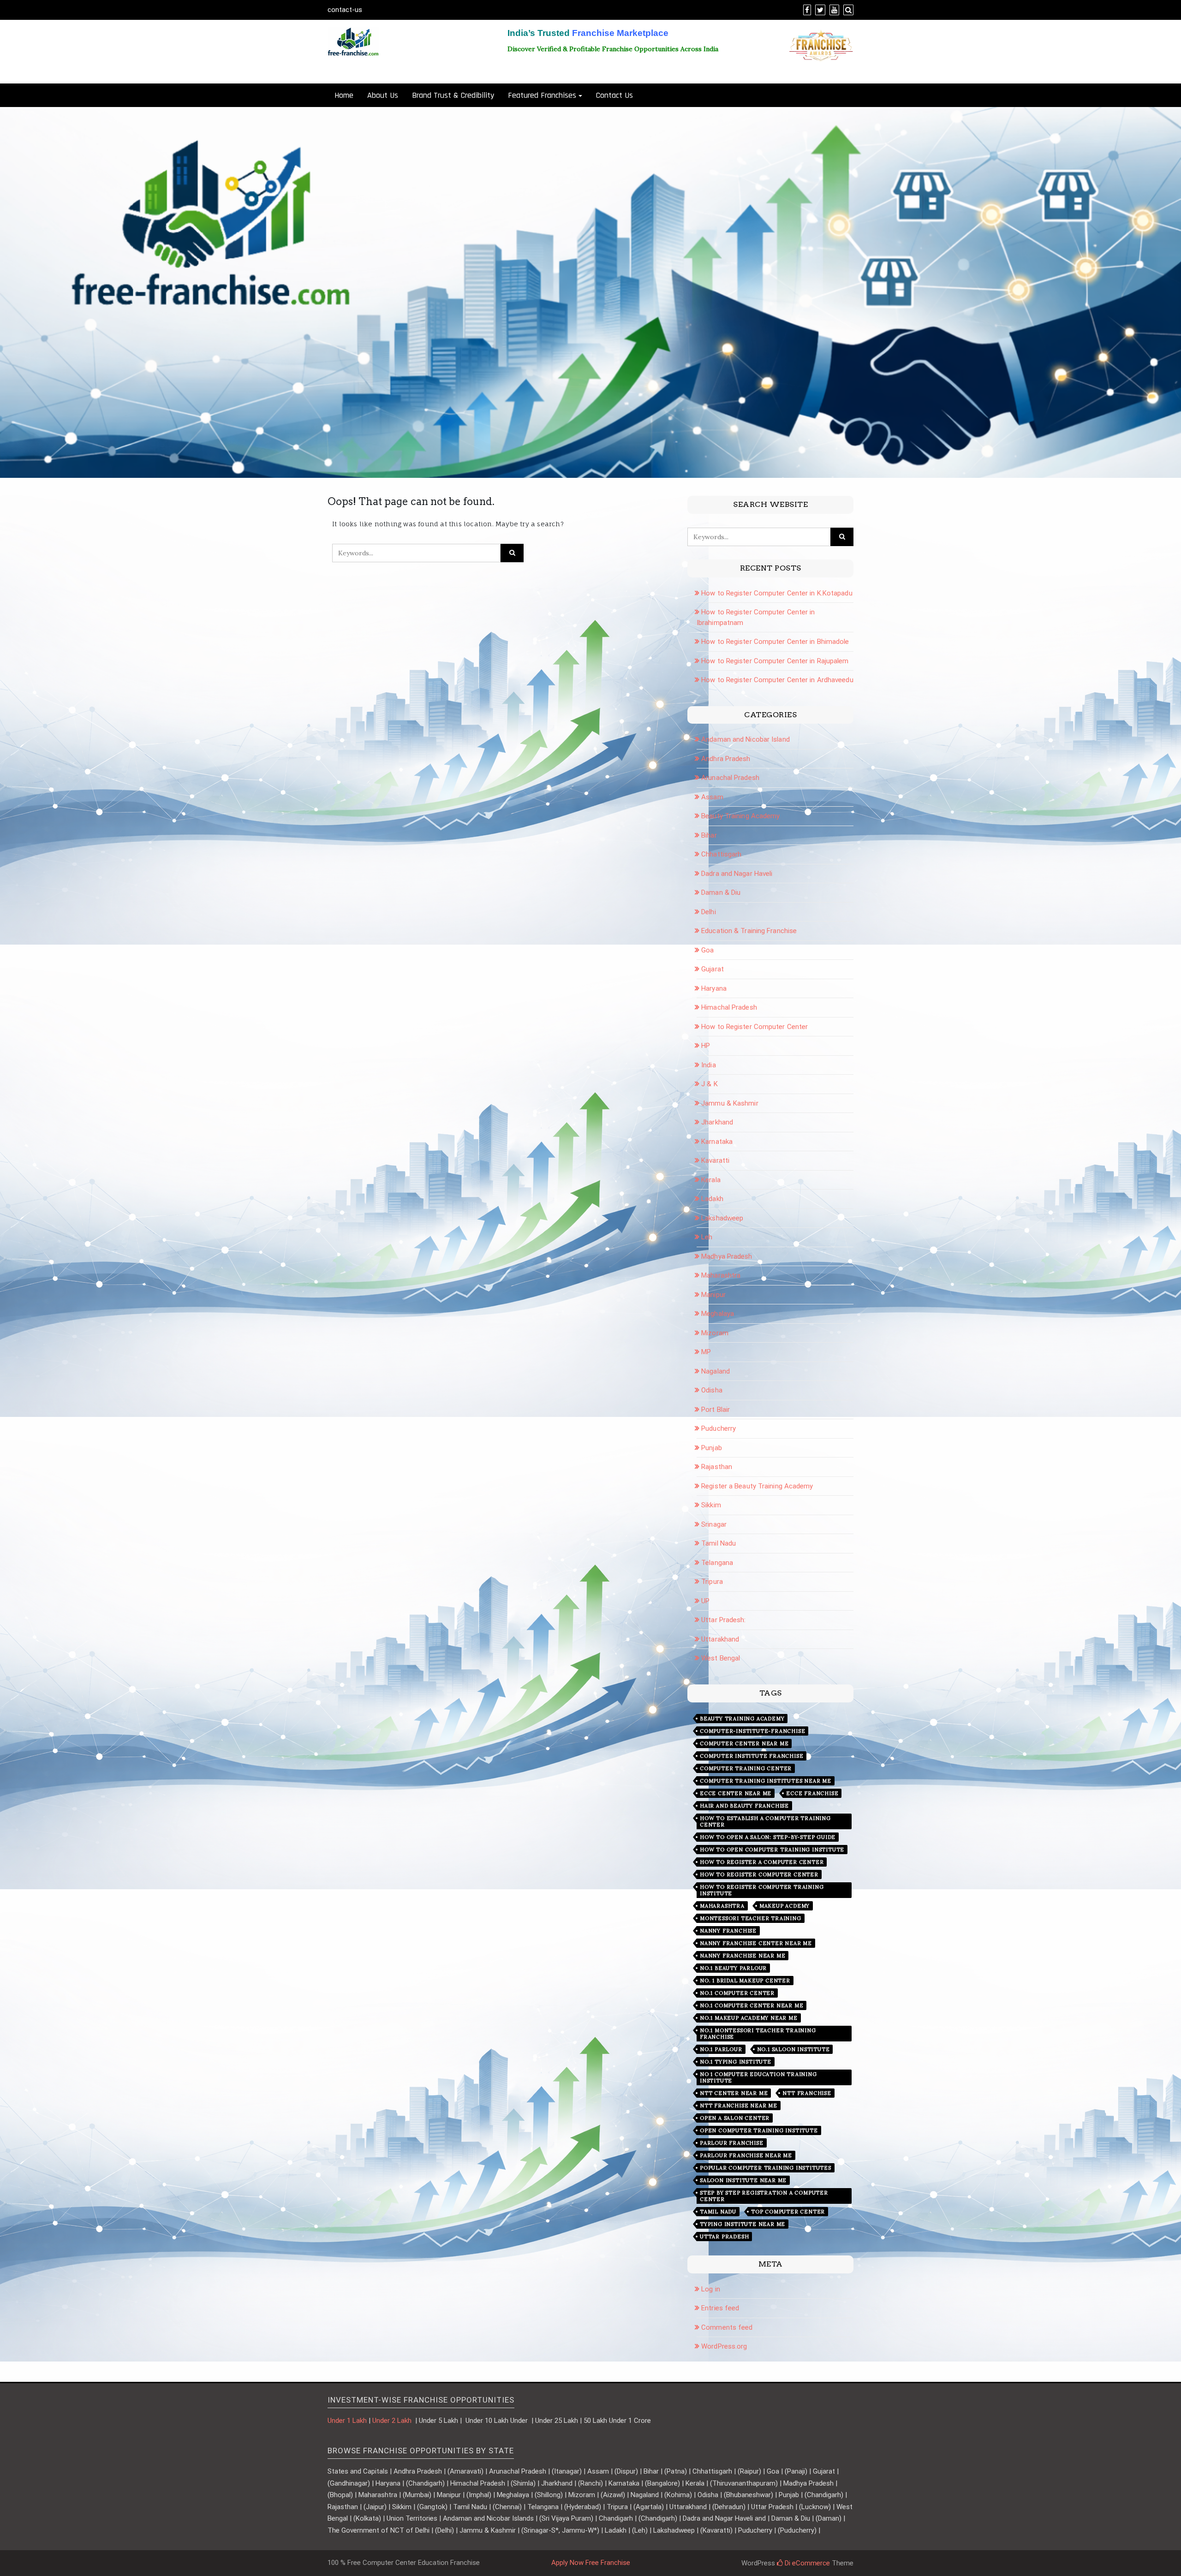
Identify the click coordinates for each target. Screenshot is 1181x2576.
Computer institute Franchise (752, 1756)
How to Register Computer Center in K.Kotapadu (777, 593)
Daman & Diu (721, 892)
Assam (712, 797)
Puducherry (719, 1428)
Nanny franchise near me (743, 1956)
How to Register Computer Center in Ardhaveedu (777, 680)
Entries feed (720, 2308)
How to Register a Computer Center (762, 1862)
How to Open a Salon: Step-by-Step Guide (768, 1837)
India (709, 1065)
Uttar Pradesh (724, 2237)
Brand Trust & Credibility (453, 95)
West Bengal (721, 1658)
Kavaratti (715, 1160)
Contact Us (614, 95)
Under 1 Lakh (347, 2421)
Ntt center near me (734, 2093)
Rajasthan (717, 1467)
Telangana (717, 1563)
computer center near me (744, 1743)
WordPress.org (724, 2346)
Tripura (712, 1582)
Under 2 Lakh (393, 2421)
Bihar (709, 835)
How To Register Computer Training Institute (762, 1890)
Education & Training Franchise (749, 931)
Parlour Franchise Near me (746, 2155)
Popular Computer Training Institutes (766, 2168)
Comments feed (727, 2327)
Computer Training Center (746, 1768)
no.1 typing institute (736, 2062)
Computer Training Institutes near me (766, 1781)
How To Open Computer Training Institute (772, 1850)
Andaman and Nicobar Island (746, 739)
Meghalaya (718, 1314)
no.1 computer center (737, 1993)
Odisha (712, 1390)
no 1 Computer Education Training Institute (758, 2077)
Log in (711, 2289)
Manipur (713, 1295)
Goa (707, 950)
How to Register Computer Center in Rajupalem (775, 661)
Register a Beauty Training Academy (757, 1486)
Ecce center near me (736, 1793)
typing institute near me (743, 2224)
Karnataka (717, 1142)
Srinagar (714, 1524)
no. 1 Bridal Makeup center (745, 1981)
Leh (707, 1237)
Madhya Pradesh (727, 1256)
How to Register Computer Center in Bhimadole (775, 642)
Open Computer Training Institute (759, 2130)
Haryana (714, 988)
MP (706, 1352)
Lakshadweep (722, 1218)
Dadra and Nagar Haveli (737, 874)
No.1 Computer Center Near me (752, 2005)
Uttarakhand (720, 1639)
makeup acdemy (784, 1906)
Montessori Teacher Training (751, 1918)
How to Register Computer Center (755, 1027)
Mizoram (715, 1333)
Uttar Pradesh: (723, 1620)
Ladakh (712, 1199)
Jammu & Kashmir (730, 1103)
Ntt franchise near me (739, 2106)
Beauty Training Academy (740, 816)
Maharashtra (721, 1275)
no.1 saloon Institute (793, 2049)
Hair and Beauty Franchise (744, 1806)
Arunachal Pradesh (730, 778)
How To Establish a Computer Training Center (765, 1821)
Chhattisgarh (721, 854)
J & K (710, 1084)
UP (705, 1601)
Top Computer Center (788, 2212)
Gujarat (713, 969)
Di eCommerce (806, 2563)
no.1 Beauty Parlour (733, 1968)
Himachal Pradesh (729, 1007)
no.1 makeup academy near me (749, 2018)
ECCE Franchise (812, 1793)
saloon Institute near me (743, 2180)
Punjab (712, 1448)
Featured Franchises (542, 95)
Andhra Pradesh (726, 759)
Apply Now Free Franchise (591, 2563)
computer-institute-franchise (752, 1731)
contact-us (345, 10)
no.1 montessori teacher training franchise (758, 2034)
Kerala (711, 1180)
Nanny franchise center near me (756, 1943)
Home (344, 95)
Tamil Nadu (719, 1543)
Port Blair (716, 1410)
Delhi (709, 912)
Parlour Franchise (732, 2143)
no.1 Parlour (721, 2049)
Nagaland (716, 1371)
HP (706, 1046)
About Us (383, 95)
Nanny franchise (728, 1931)
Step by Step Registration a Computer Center (764, 2196)
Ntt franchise (807, 2093)
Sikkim (711, 1505)
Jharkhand (717, 1122)
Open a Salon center (735, 2118)
